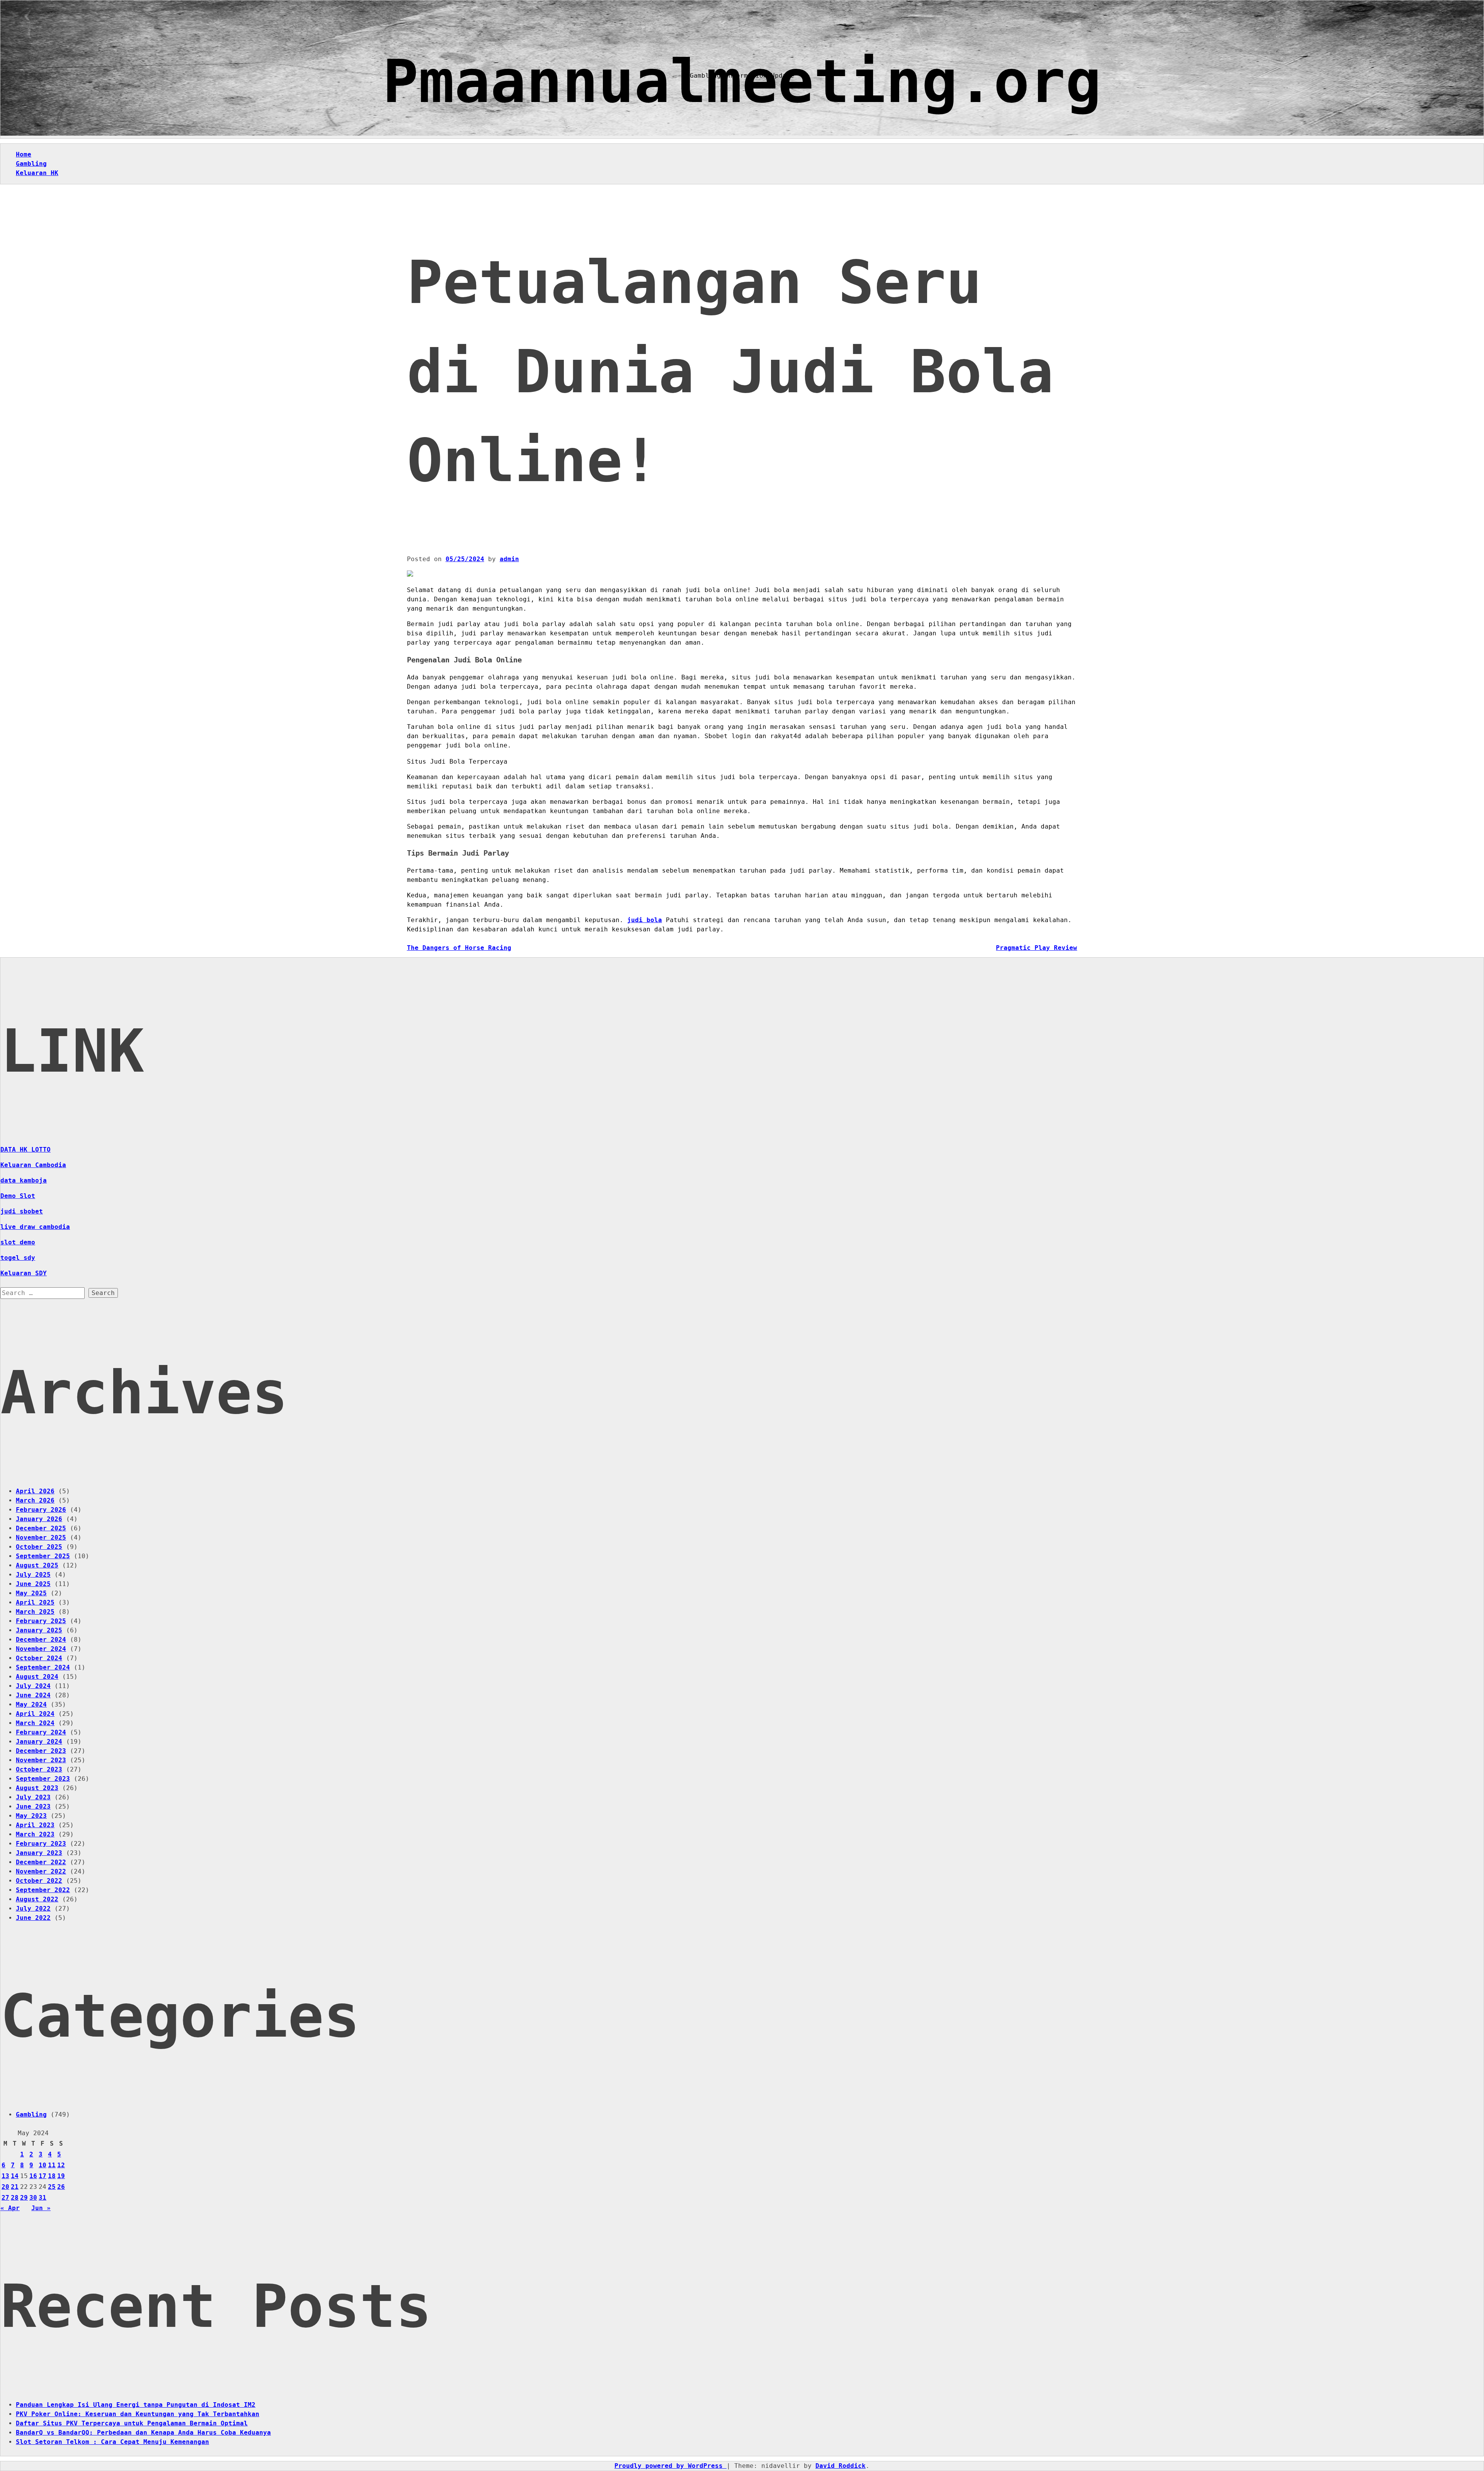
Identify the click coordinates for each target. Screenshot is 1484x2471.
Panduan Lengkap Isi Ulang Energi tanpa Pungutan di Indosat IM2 (136, 2405)
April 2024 (35, 1714)
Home (24, 154)
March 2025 (35, 1612)
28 (15, 2198)
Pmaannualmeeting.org (742, 81)
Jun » (41, 2208)
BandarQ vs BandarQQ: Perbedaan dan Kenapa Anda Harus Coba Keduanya (143, 2433)
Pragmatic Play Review (1036, 948)
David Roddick (841, 2466)
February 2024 (41, 1732)
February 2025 (41, 1621)
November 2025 (41, 1538)
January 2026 (39, 1519)
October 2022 (39, 1881)
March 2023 (35, 1834)
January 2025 (39, 1630)
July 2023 (33, 1797)
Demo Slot (18, 1196)
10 (43, 2165)
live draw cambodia (35, 1227)
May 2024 (31, 1704)
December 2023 (41, 1751)
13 (5, 2176)
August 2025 (37, 1565)
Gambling (31, 164)
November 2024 (41, 1649)
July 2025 (33, 1575)
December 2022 (41, 1862)
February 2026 (41, 1510)
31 (43, 2198)
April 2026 (35, 1491)
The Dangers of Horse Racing (459, 948)
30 (33, 2198)
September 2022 (43, 1890)
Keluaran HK (37, 173)
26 (61, 2187)
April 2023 (35, 1825)
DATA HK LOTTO (26, 1150)
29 (24, 2198)
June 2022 (33, 1918)
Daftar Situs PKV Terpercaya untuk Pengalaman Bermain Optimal (132, 2423)
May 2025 (31, 1593)
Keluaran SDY (24, 1273)
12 (61, 2165)
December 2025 (41, 1528)
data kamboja (24, 1180)
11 (52, 2165)
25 (52, 2187)
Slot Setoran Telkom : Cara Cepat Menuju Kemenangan (112, 2442)
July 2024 (33, 1686)
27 (5, 2198)
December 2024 (41, 1640)
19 (61, 2176)
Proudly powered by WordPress (671, 2466)
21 (15, 2187)
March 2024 (35, 1723)
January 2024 (39, 1742)
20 (5, 2187)
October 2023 (39, 1769)
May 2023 (31, 1816)
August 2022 (37, 1899)
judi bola (645, 920)
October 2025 (39, 1547)
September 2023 (43, 1779)
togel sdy (18, 1258)
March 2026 (35, 1500)
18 (52, 2176)
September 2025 (43, 1556)
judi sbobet (22, 1211)
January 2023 (39, 1853)
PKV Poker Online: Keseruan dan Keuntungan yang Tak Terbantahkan (138, 2414)
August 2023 (37, 1788)
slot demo (18, 1242)
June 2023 (33, 1806)
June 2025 (33, 1584)
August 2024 (37, 1677)
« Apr (10, 2208)
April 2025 (35, 1602)
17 (43, 2176)
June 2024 (33, 1695)
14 (15, 2176)
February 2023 (41, 1844)
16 (33, 2176)
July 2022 (33, 1909)
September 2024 (43, 1667)
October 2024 (39, 1658)
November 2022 (41, 1871)
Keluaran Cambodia (33, 1165)
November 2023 (41, 1760)
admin (509, 559)
